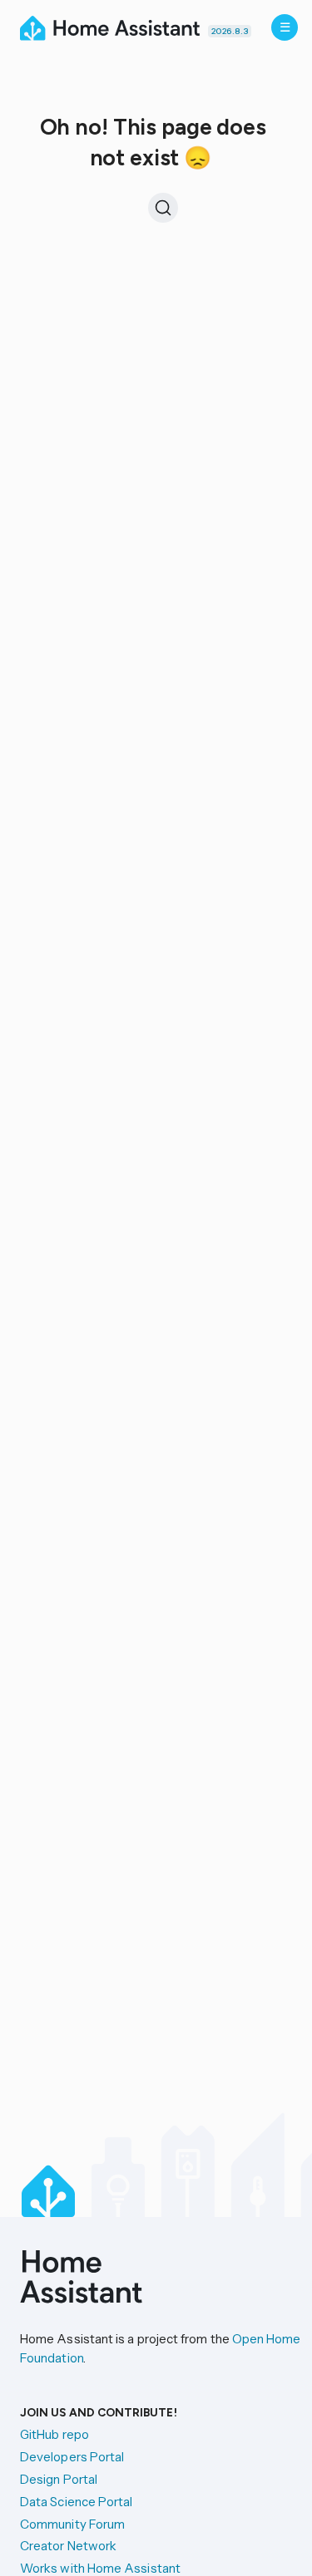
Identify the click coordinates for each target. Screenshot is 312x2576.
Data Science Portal (76, 2502)
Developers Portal (72, 2457)
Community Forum (72, 2524)
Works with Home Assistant (100, 2568)
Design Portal (59, 2479)
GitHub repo (54, 2434)
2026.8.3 (230, 31)
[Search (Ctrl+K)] (163, 208)
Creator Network (68, 2546)
